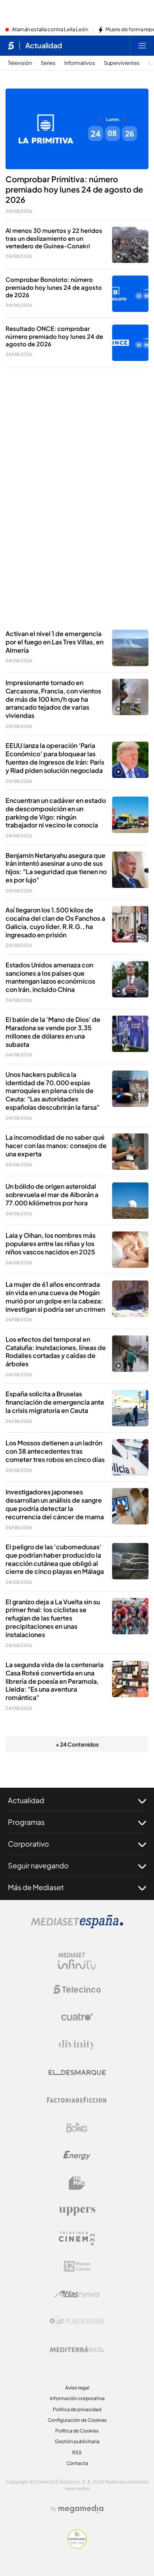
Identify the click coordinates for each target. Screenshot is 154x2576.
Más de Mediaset (36, 1887)
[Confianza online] (77, 2546)
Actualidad (44, 45)
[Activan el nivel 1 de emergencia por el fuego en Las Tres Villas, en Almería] (130, 648)
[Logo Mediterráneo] (77, 2349)
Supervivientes (122, 63)
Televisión (20, 63)
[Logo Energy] (77, 2155)
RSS (77, 2452)
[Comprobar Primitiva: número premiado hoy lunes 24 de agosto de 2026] (77, 129)
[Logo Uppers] (77, 2211)
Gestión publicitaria (77, 2441)
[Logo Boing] (77, 2128)
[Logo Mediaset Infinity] (77, 1962)
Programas (26, 1822)
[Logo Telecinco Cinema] (77, 2239)
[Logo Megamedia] (81, 2509)
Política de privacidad (77, 2409)
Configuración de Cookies (77, 2420)
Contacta (77, 2463)
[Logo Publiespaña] (77, 2321)
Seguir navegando (38, 1865)
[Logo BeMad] (77, 2183)
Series (48, 63)
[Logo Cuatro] (77, 2017)
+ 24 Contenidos (77, 1744)
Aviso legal (77, 2388)
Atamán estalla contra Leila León (50, 30)
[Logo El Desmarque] (77, 2073)
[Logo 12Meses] (77, 2266)
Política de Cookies (77, 2431)
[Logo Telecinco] (77, 1989)
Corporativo (28, 1844)
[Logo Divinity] (77, 2045)
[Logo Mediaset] (77, 1926)
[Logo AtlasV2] (77, 2294)
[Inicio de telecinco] (11, 45)
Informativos (80, 63)
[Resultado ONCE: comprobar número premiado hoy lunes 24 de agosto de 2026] (130, 343)
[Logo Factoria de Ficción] (77, 2100)
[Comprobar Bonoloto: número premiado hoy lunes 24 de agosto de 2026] (130, 294)
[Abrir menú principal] (142, 45)
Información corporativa (77, 2398)
